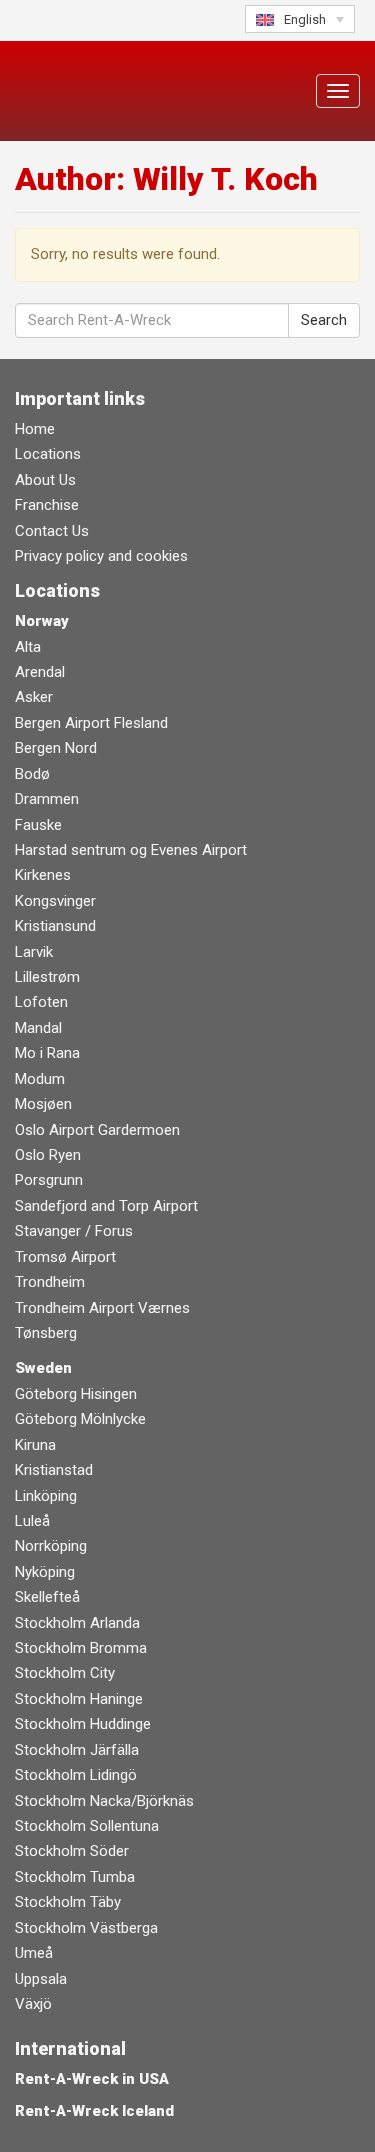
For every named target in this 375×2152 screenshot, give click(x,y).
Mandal (38, 1028)
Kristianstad (54, 1470)
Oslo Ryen (48, 1155)
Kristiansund (55, 926)
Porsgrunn (49, 1180)
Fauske (38, 825)
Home (35, 429)
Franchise (47, 505)
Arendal (40, 672)
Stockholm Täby (68, 1902)
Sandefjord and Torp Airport (106, 1206)
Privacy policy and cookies (101, 556)
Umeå (34, 1953)
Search (324, 320)
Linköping (46, 1496)
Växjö (33, 2004)
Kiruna (35, 1445)
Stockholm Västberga (86, 1928)
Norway (42, 621)
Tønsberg (46, 1333)
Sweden (43, 1368)
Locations (48, 454)
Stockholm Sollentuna (87, 1826)
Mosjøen (43, 1104)
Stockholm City (65, 1673)
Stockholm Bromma (81, 1648)
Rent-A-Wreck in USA (92, 2079)
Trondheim (50, 1282)
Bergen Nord (56, 748)
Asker (34, 697)
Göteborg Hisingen (76, 1394)
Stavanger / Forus (74, 1231)
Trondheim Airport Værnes (102, 1308)
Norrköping (51, 1546)
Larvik (34, 952)
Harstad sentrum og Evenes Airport (131, 850)
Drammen (47, 799)
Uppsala (41, 1979)
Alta (28, 647)
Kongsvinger (55, 901)
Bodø (32, 774)
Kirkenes (43, 875)
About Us (45, 480)
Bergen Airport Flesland (91, 723)
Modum (40, 1079)
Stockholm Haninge (79, 1699)
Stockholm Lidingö (76, 1775)
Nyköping (45, 1572)
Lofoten (41, 1002)
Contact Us (52, 531)
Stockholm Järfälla (77, 1750)
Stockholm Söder (72, 1851)
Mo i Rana (47, 1053)
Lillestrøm (47, 977)
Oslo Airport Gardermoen (97, 1130)
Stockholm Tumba (75, 1877)
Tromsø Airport (65, 1257)
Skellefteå (47, 1597)
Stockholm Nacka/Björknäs (104, 1801)
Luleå (32, 1521)
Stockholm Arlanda (77, 1623)
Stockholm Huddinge (83, 1724)
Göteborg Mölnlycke (80, 1419)
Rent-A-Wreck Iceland (94, 2111)
